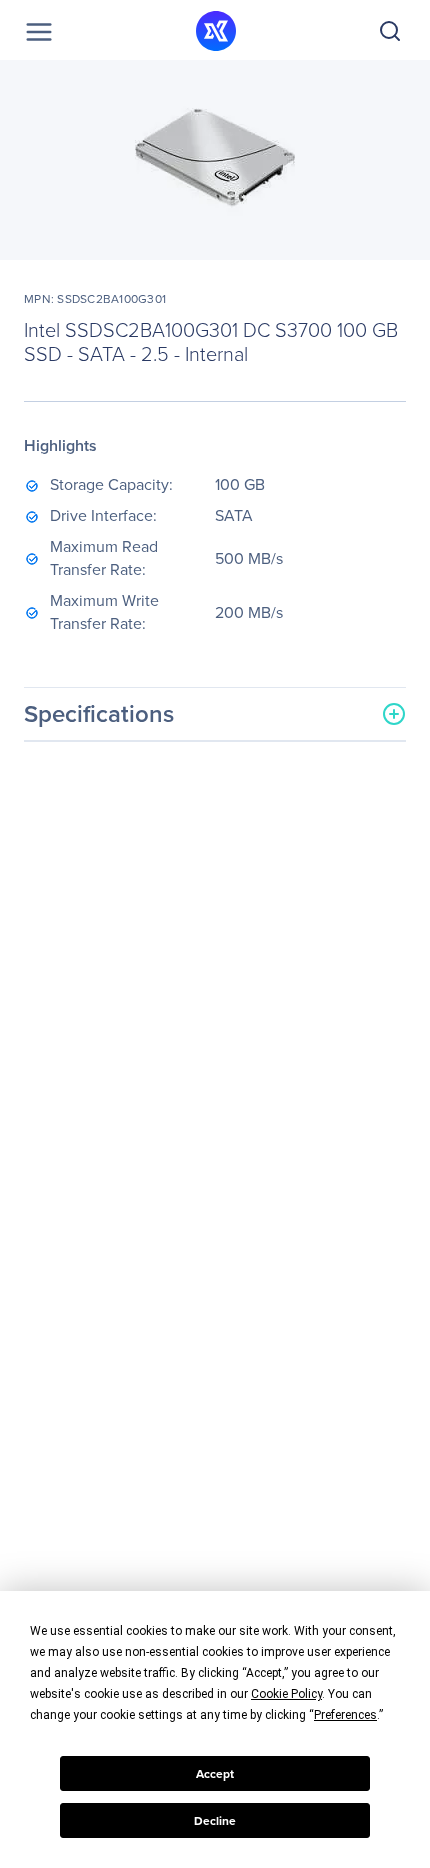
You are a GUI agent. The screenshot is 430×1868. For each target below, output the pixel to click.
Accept (215, 1774)
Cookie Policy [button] (286, 1694)
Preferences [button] (345, 1715)
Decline (215, 1821)
